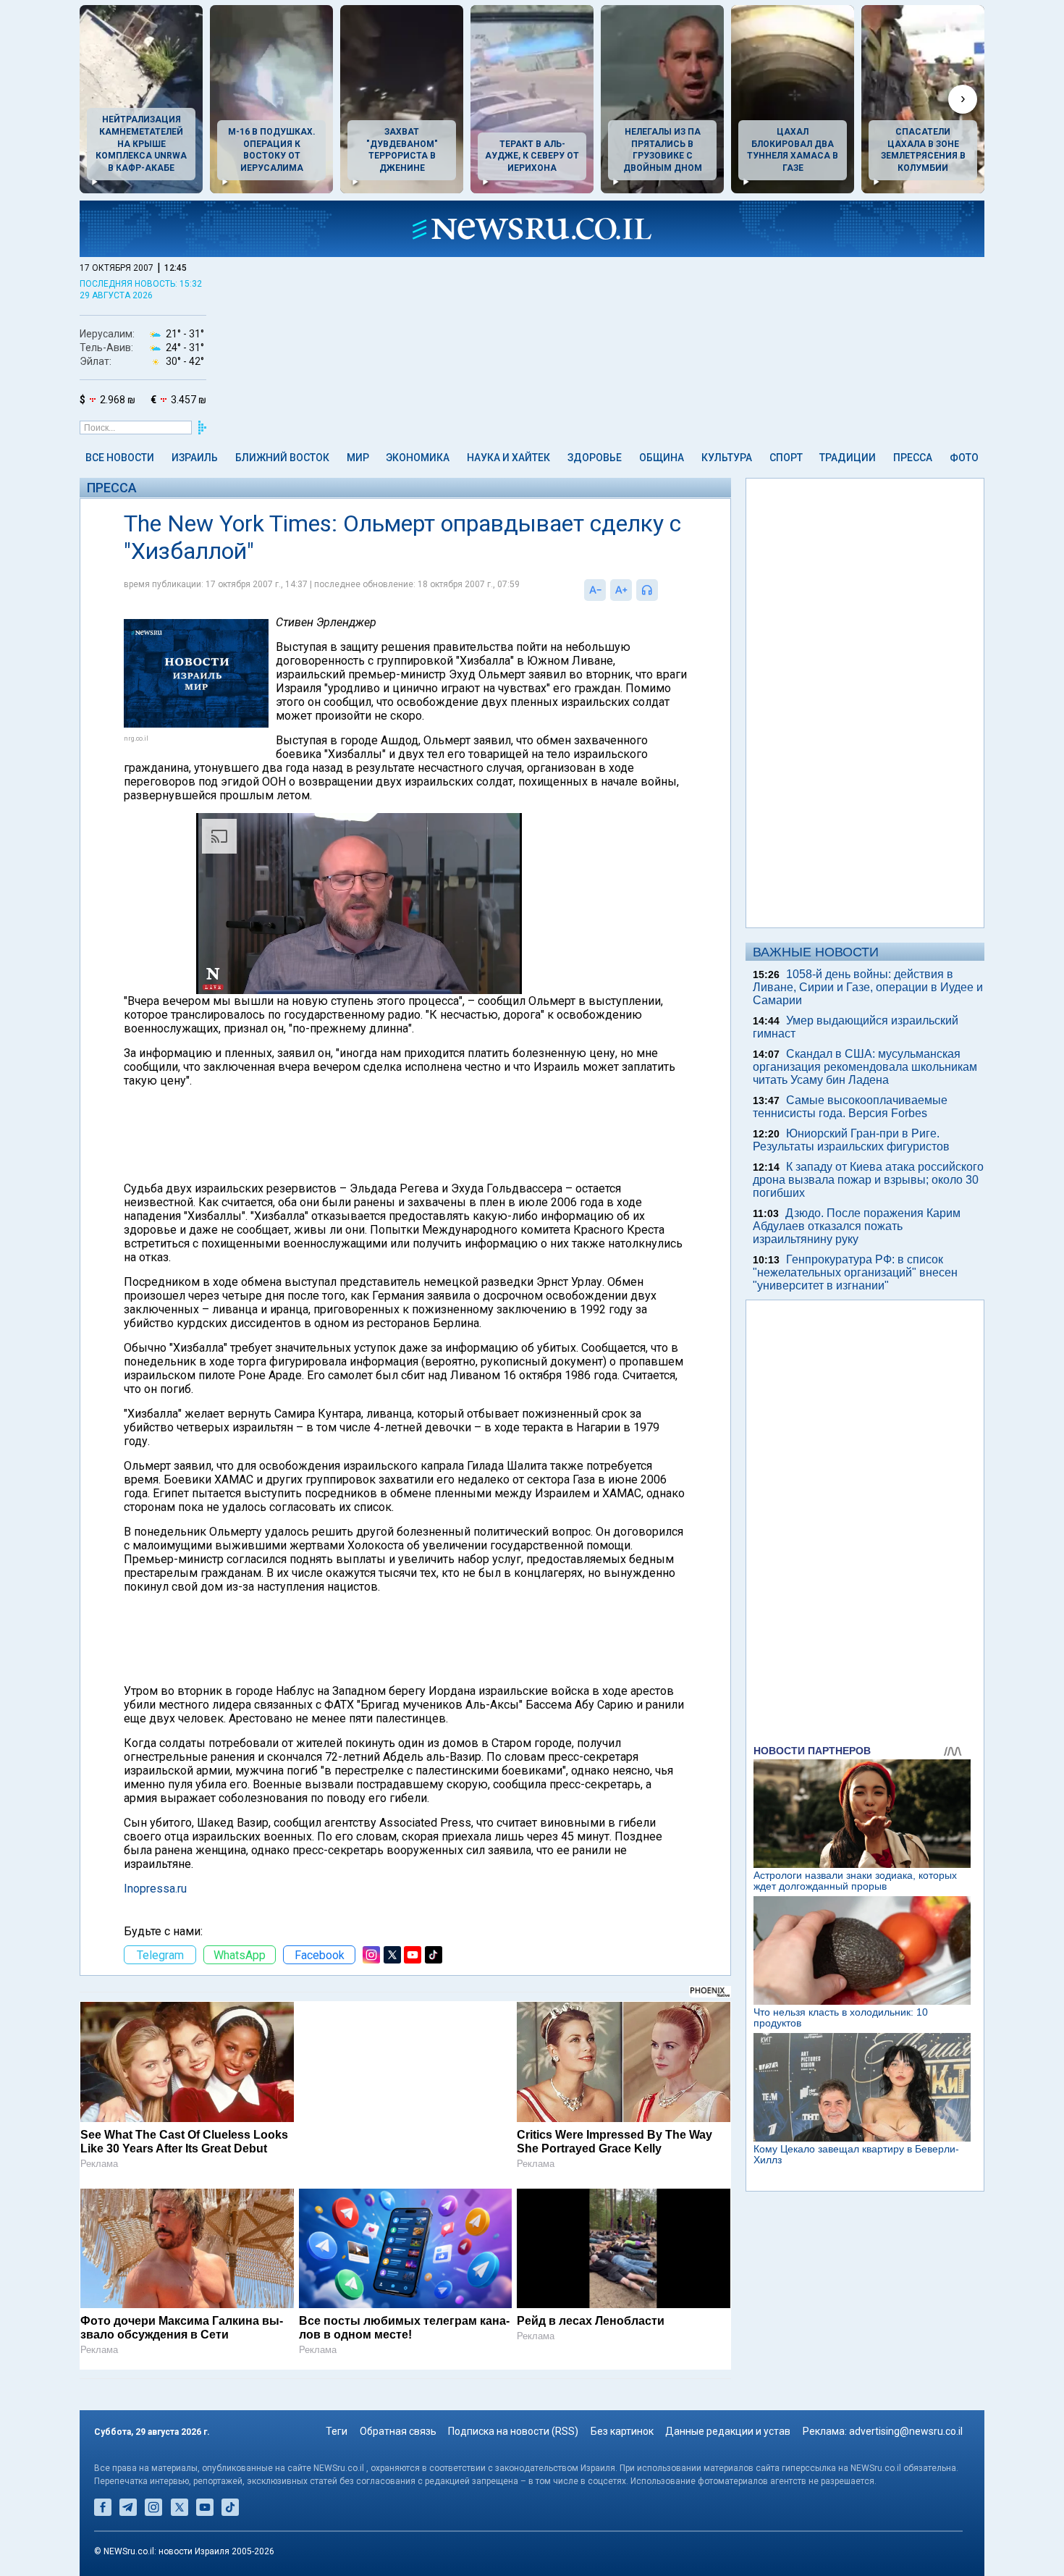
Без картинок (622, 2431)
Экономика (418, 458)
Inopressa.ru (155, 1889)
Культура (727, 458)
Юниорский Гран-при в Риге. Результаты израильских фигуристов (851, 1140)
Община (662, 458)
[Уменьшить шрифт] (595, 590)
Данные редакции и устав (728, 2431)
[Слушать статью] (662, 590)
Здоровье (595, 458)
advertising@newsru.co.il (906, 2431)
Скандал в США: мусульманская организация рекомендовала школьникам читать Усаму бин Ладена (865, 1067)
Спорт (786, 458)
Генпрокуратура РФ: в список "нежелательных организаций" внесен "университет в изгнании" (855, 1272)
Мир (358, 458)
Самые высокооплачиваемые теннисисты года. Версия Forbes (850, 1107)
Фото (964, 458)
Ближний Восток (282, 458)
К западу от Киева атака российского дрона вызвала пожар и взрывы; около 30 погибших (868, 1180)
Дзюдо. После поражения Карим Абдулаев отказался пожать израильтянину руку (857, 1226)
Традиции (848, 458)
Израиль (195, 458)
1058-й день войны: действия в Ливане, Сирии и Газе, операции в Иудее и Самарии (868, 987)
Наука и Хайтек (508, 458)
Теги (337, 2431)
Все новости (120, 458)
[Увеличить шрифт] (621, 590)
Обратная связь (398, 2431)
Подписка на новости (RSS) (513, 2431)
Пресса (913, 458)
